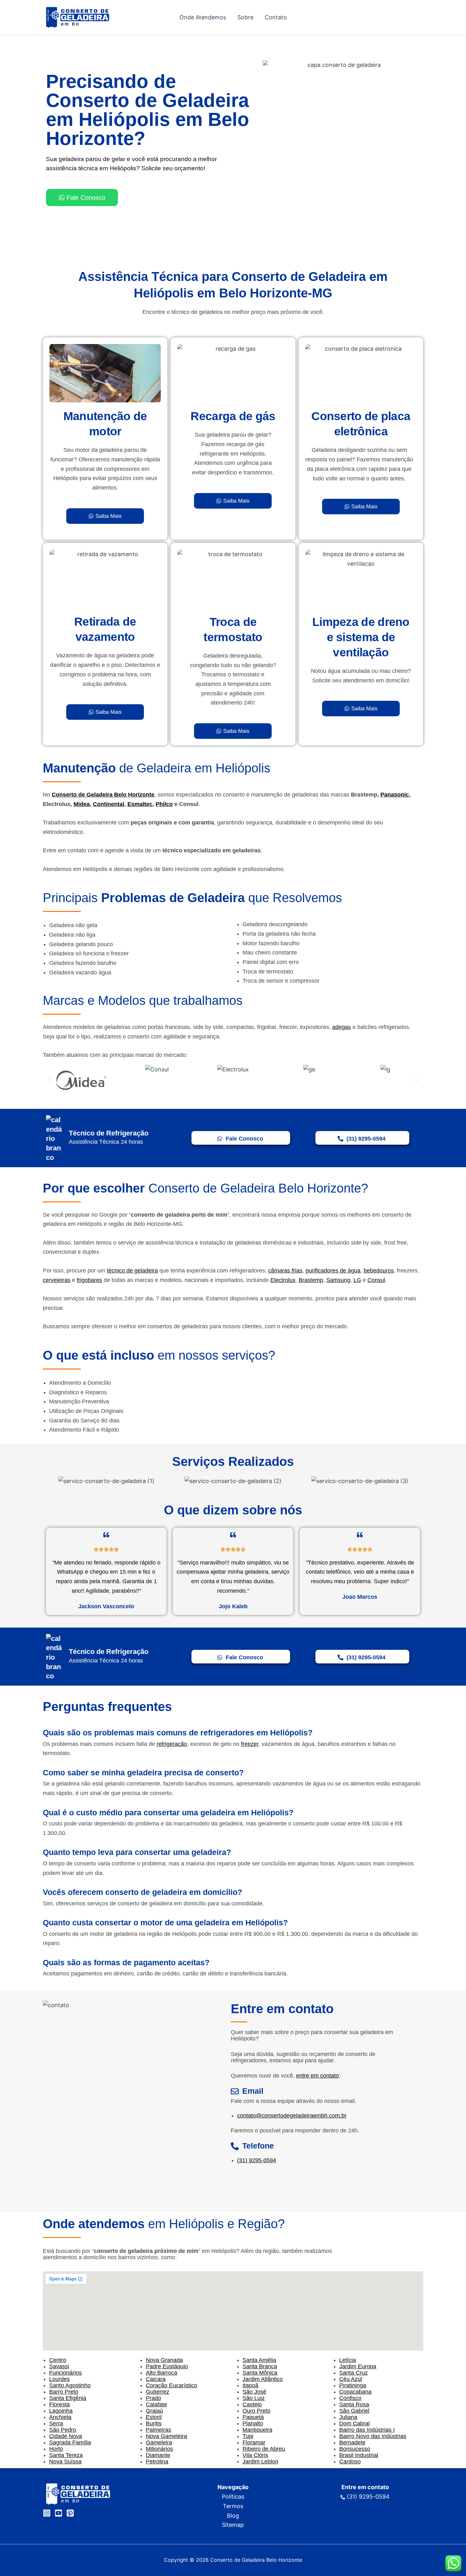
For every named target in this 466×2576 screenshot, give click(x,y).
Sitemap (233, 2525)
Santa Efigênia (68, 2398)
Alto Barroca (162, 2373)
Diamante (158, 2455)
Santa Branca (260, 2366)
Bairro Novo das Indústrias (373, 2436)
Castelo (252, 2404)
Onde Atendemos (203, 17)
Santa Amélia (259, 2360)
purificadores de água (333, 1271)
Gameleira (159, 2443)
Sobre (245, 17)
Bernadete (352, 2443)
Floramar (254, 2443)
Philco (164, 804)
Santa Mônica (260, 2373)
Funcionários (65, 2373)
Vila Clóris (255, 2455)
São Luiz (254, 2398)
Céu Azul (351, 2379)
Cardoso (350, 2462)
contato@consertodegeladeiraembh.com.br (292, 2116)
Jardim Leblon (260, 2462)
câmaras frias (285, 1271)
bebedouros (379, 1271)
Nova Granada (164, 2360)
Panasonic (395, 795)
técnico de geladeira (132, 1271)
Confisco (350, 2398)
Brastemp (311, 1280)
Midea (82, 804)
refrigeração (172, 1744)
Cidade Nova (66, 2436)
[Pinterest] (70, 2513)
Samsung (338, 1280)
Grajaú (154, 2411)
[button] (50, 1080)
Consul (376, 1280)
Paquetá (253, 2417)
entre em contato (317, 2076)
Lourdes (59, 2379)
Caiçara (156, 2379)
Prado (153, 2398)
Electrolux (283, 1280)
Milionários (159, 2449)
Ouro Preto (256, 2411)
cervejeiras (57, 1280)
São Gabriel (354, 2411)
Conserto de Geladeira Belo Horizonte (103, 795)
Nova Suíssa (65, 2462)
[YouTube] (58, 2513)
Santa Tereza (66, 2455)
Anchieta (60, 2417)
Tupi (248, 2436)
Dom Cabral (354, 2423)
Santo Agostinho (70, 2385)
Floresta (59, 2404)
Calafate (156, 2404)
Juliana (348, 2417)
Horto (56, 2449)
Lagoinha (61, 2411)
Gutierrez (158, 2392)
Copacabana (355, 2392)
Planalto (253, 2423)
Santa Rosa (354, 2404)
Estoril (154, 2417)
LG (357, 1280)
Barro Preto (64, 2392)
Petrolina (157, 2462)
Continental (109, 804)
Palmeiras (159, 2430)
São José (254, 2392)
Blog (233, 2516)
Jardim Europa (358, 2366)
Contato (276, 17)
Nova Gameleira (166, 2436)
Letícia (348, 2360)
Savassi (59, 2366)
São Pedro (63, 2430)
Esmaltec (140, 804)
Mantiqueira (257, 2430)
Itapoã (250, 2385)
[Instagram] (47, 2513)
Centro (58, 2360)
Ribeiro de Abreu (264, 2449)
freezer (250, 1744)
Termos (233, 2506)
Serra (56, 2423)
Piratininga (353, 2385)
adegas (342, 1027)
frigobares (89, 1280)
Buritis (154, 2423)
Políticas (233, 2497)
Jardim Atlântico (263, 2379)
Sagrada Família (70, 2443)
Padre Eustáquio (167, 2366)
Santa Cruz (353, 2373)
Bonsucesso (355, 2449)
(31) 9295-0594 (257, 2160)
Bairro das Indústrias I (367, 2430)
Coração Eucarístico (172, 2385)
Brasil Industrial (359, 2455)
